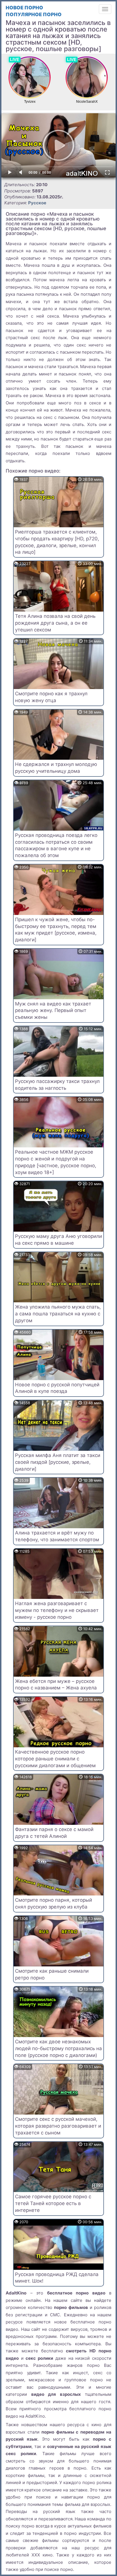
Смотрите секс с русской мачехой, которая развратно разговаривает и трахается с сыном (58, 2126)
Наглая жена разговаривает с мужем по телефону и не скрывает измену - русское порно (57, 1610)
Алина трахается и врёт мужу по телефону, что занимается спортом (57, 1536)
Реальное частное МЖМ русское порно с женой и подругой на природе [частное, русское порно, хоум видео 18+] (56, 1162)
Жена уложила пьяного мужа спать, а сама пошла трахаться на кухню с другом (58, 1314)
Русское (37, 203)
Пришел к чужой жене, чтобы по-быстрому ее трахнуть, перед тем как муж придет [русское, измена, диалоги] (56, 930)
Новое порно (24, 8)
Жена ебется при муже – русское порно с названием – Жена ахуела (56, 1685)
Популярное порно (34, 14)
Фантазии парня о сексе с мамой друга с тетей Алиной (54, 1833)
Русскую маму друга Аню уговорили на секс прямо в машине (58, 1240)
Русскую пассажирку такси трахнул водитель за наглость (57, 1085)
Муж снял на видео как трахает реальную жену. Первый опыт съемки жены (53, 1011)
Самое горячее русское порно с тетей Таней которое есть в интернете (53, 2203)
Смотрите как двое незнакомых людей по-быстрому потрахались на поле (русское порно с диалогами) (58, 2048)
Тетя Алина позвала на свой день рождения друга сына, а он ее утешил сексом (55, 623)
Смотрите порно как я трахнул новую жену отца (51, 697)
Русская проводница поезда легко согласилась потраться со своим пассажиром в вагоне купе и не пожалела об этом (56, 845)
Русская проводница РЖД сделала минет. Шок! (57, 2278)
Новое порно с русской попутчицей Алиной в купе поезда (57, 1388)
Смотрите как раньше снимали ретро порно (52, 1974)
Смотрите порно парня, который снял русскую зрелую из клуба (54, 1903)
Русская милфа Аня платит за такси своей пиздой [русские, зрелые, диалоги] (58, 1462)
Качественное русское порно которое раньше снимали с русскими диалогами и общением (55, 1759)
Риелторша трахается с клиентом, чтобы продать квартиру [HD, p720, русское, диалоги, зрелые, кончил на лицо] (57, 542)
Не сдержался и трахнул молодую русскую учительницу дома (56, 768)
